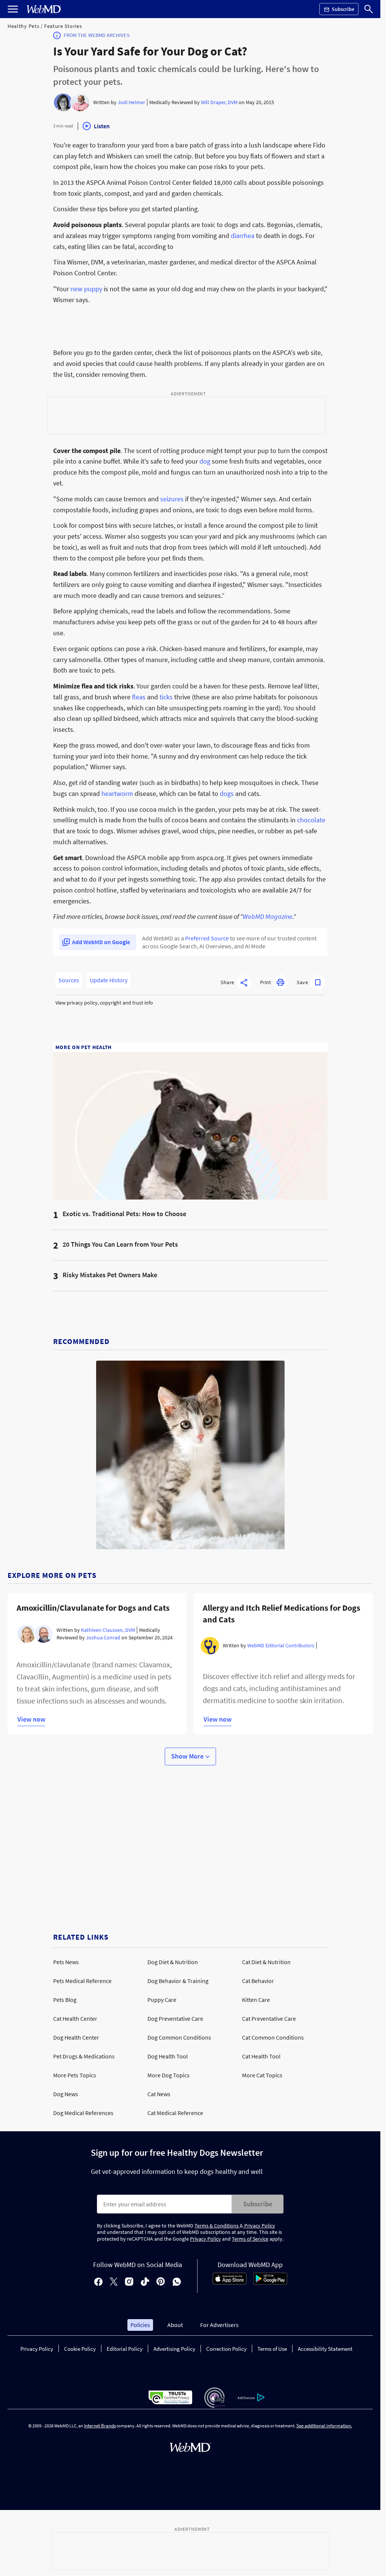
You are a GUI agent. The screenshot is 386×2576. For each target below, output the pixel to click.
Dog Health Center (76, 2037)
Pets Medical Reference (82, 1981)
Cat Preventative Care (269, 2018)
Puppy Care (162, 2000)
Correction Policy (226, 2349)
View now (31, 1719)
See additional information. (324, 2426)
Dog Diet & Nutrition (173, 1962)
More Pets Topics (75, 2075)
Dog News (66, 2094)
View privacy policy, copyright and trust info (104, 1003)
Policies (140, 2325)
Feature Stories (63, 26)
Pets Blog (65, 2000)
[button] (236, 983)
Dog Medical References (83, 2113)
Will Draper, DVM (219, 102)
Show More (188, 1756)
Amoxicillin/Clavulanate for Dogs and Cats (93, 1608)
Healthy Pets (23, 26)
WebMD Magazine (268, 916)
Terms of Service (250, 2239)
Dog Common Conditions (179, 2037)
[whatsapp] (177, 2282)
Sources (69, 980)
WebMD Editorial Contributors (281, 1645)
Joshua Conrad (103, 1637)
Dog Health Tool (168, 2056)
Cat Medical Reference (175, 2113)
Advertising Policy (174, 2349)
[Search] (369, 9)
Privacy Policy (259, 2226)
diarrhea (243, 236)
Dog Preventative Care (175, 2018)
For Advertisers (219, 2325)
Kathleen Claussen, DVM (108, 1630)
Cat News (159, 2094)
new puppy (86, 289)
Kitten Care (256, 2000)
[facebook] (98, 2282)
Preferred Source (207, 938)
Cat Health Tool (261, 2056)
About (175, 2325)
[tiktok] (145, 2282)
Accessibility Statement (325, 2349)
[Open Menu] (13, 9)
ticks (166, 697)
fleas (139, 697)
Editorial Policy (125, 2349)
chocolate (311, 820)
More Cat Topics (262, 2075)
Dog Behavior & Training (178, 1981)
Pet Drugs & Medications (84, 2056)
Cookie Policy (80, 2349)
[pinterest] (161, 2282)
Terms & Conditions (217, 2226)
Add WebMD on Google (101, 942)
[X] (114, 2282)
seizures (172, 499)
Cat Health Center (75, 2018)
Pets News (66, 1962)
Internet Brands (100, 2426)
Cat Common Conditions (273, 2037)
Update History (109, 980)
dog (205, 461)
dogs (227, 793)
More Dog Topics (168, 2075)
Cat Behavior (258, 1981)
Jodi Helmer (131, 102)
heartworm (117, 793)
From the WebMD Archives (97, 35)
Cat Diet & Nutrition (266, 1962)
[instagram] (129, 2282)
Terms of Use (272, 2349)
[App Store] (230, 2283)
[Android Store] (270, 2283)
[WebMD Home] (44, 9)
